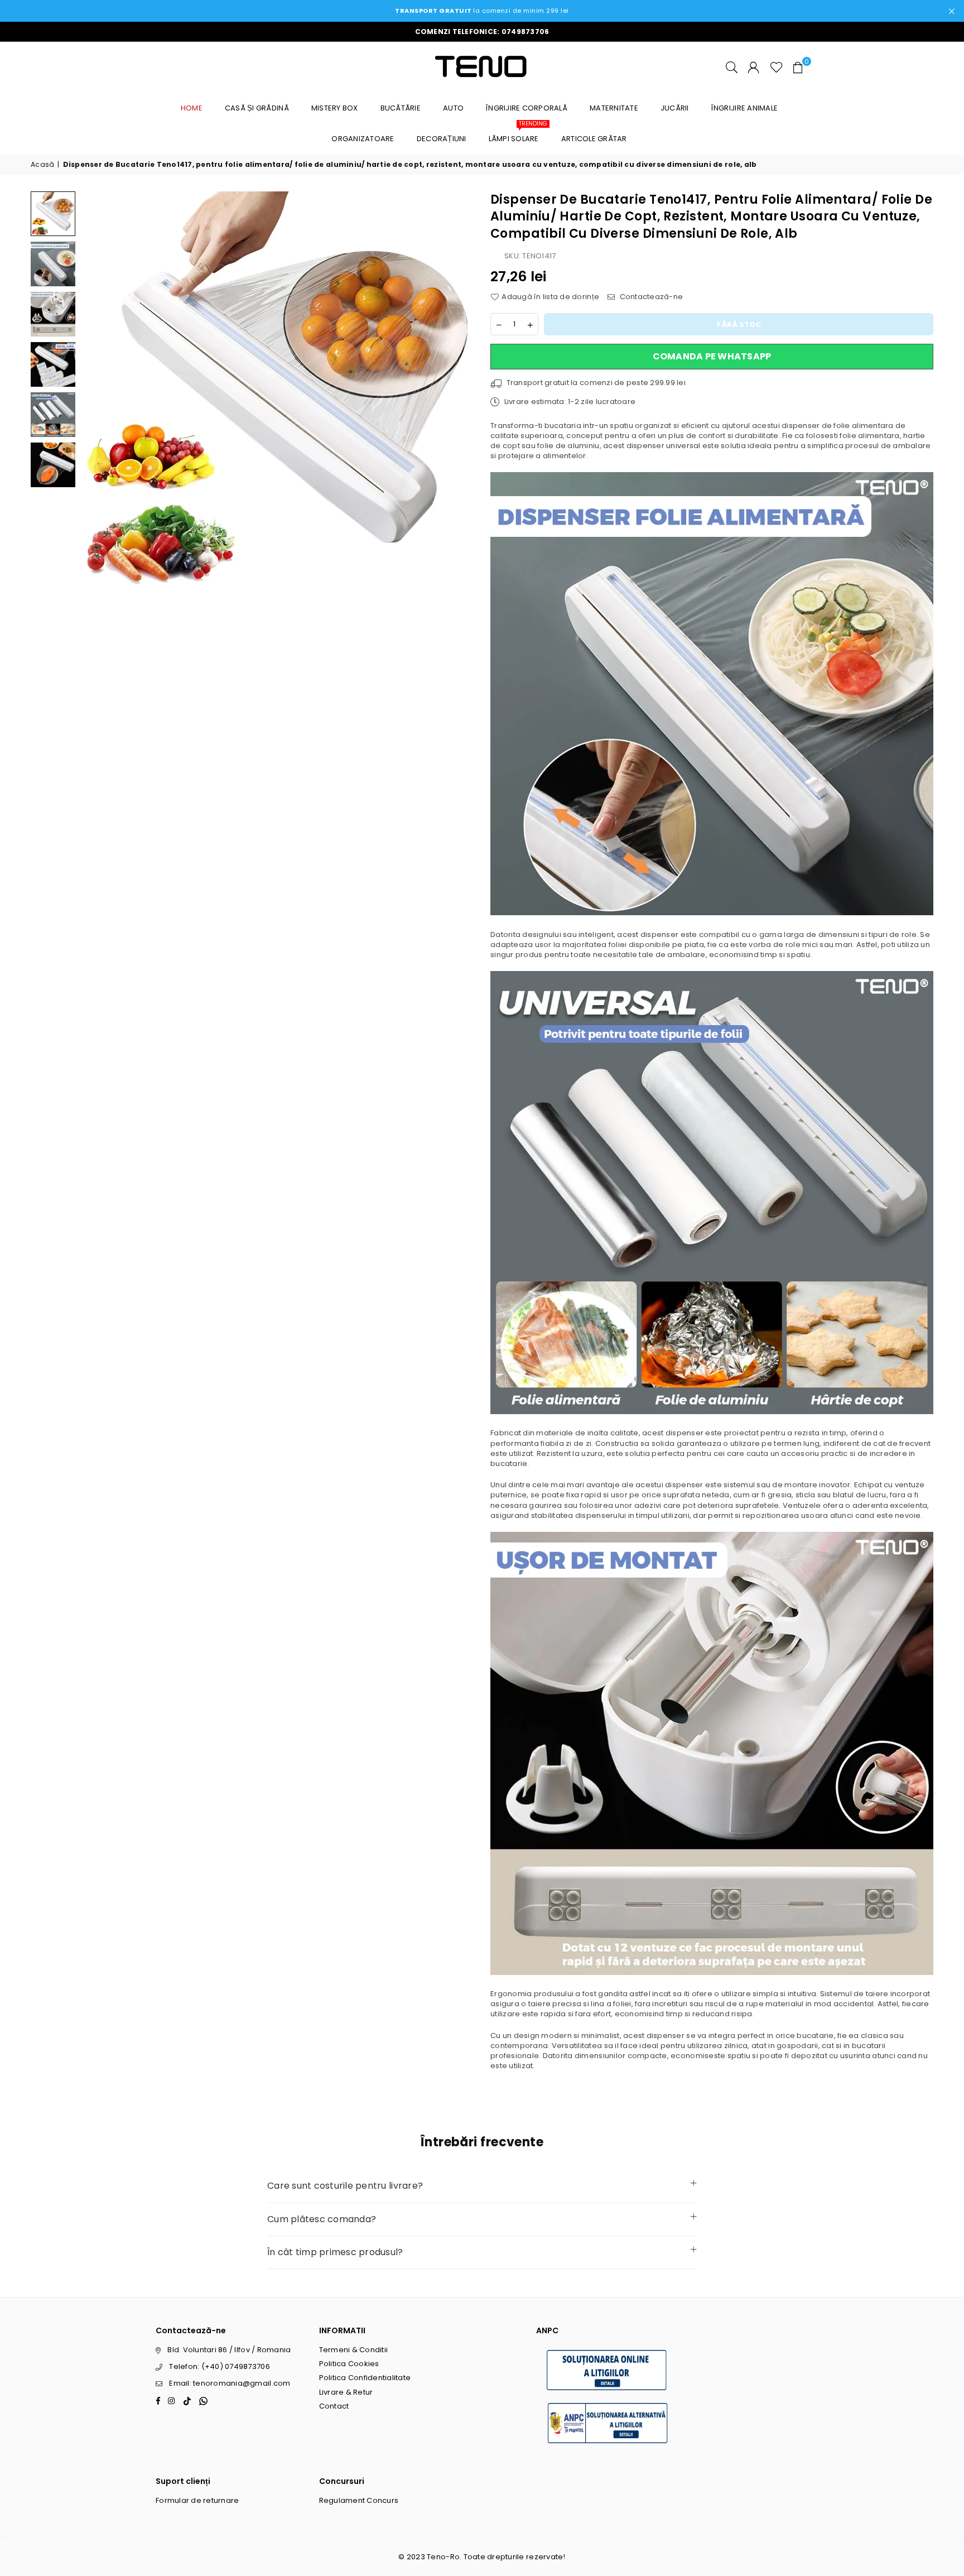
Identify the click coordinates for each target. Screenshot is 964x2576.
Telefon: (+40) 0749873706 (220, 2366)
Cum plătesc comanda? (322, 2219)
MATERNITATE (614, 108)
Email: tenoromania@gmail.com (230, 2383)
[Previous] (96, 388)
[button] (798, 67)
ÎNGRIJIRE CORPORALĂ (527, 108)
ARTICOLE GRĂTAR (594, 139)
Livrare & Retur (346, 2392)
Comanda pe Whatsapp (712, 356)
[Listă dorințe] (777, 67)
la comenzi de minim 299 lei (482, 11)
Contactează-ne (650, 297)
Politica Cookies (349, 2364)
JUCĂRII (675, 108)
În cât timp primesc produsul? (335, 2252)
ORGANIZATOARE (363, 139)
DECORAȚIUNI (442, 139)
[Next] (458, 388)
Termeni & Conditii (354, 2350)
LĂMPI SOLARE (518, 134)
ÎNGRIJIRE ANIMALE (744, 108)
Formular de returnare (197, 2500)
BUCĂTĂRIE (401, 108)
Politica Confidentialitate (365, 2378)
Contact (334, 2406)
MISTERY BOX (335, 108)
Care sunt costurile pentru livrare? (345, 2186)
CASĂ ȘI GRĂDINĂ (257, 108)
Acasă (42, 165)
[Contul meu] (753, 67)
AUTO (453, 108)
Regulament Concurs (359, 2500)
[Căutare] (732, 67)
